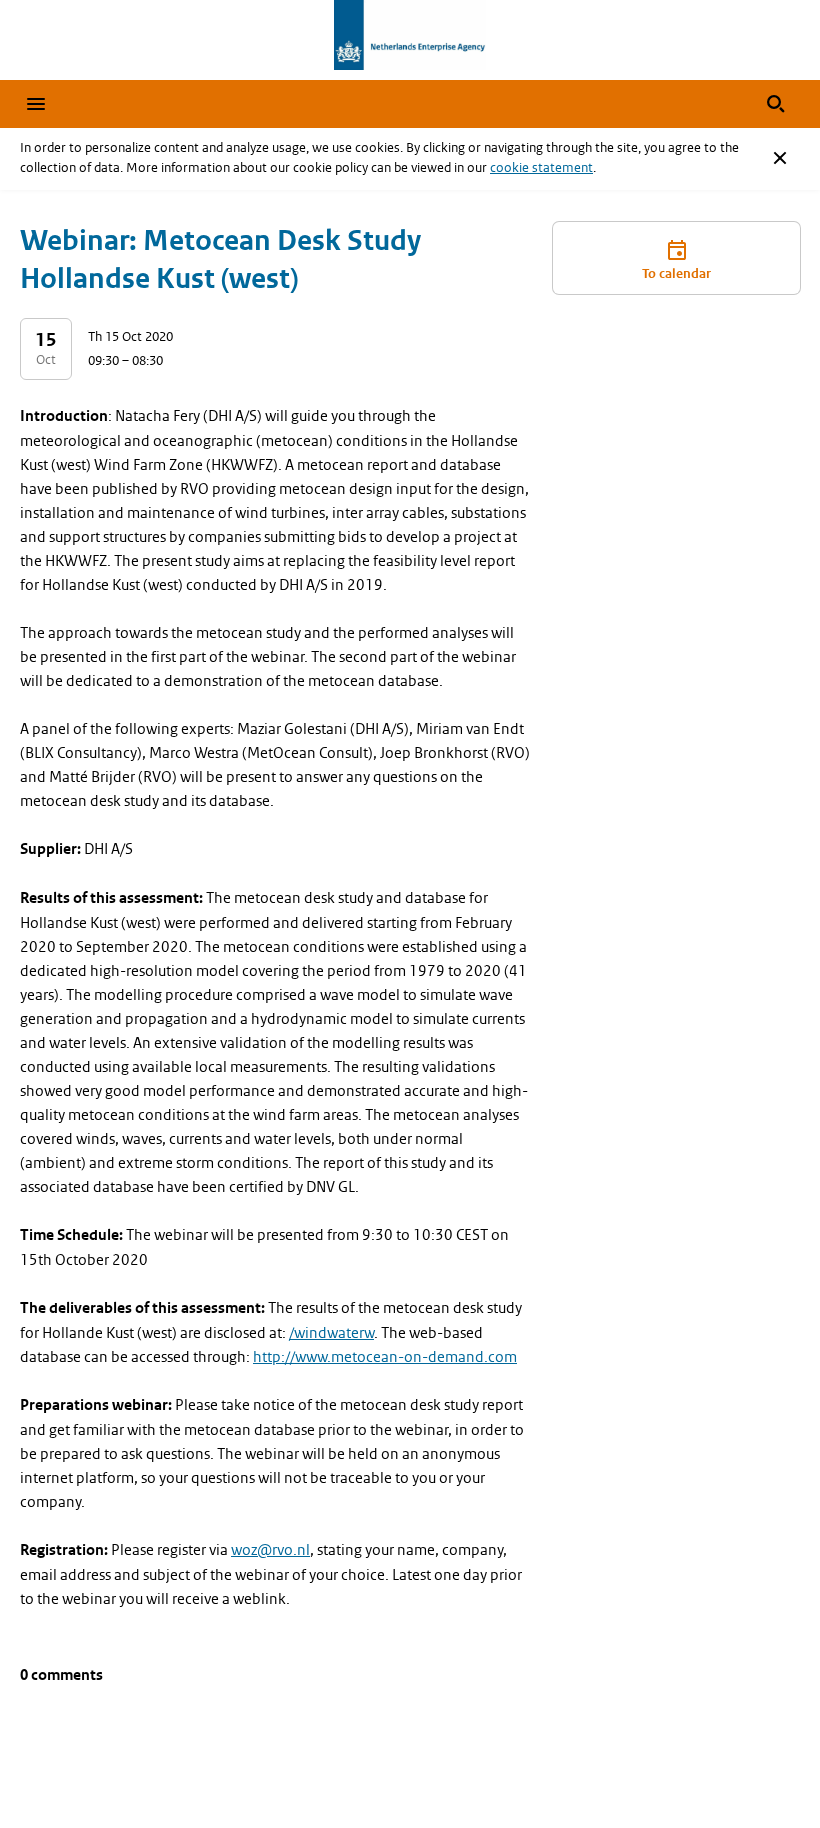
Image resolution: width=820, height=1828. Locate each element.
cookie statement (541, 167)
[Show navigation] (36, 104)
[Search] (776, 104)
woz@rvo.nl (270, 1550)
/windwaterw (331, 1333)
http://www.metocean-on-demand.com (385, 1357)
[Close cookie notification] (780, 158)
